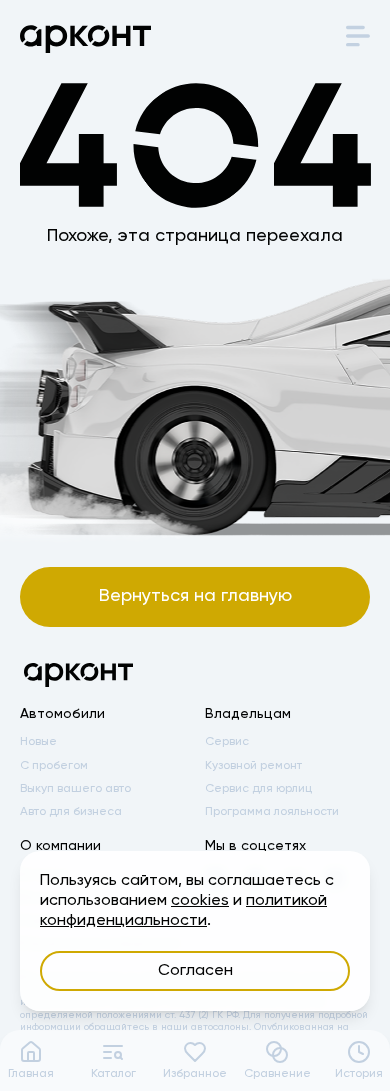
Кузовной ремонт (253, 766)
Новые (38, 742)
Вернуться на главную (195, 596)
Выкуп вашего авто (75, 789)
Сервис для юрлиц (258, 789)
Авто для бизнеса (71, 812)
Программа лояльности (272, 812)
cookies (200, 901)
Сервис (227, 742)
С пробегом (54, 766)
